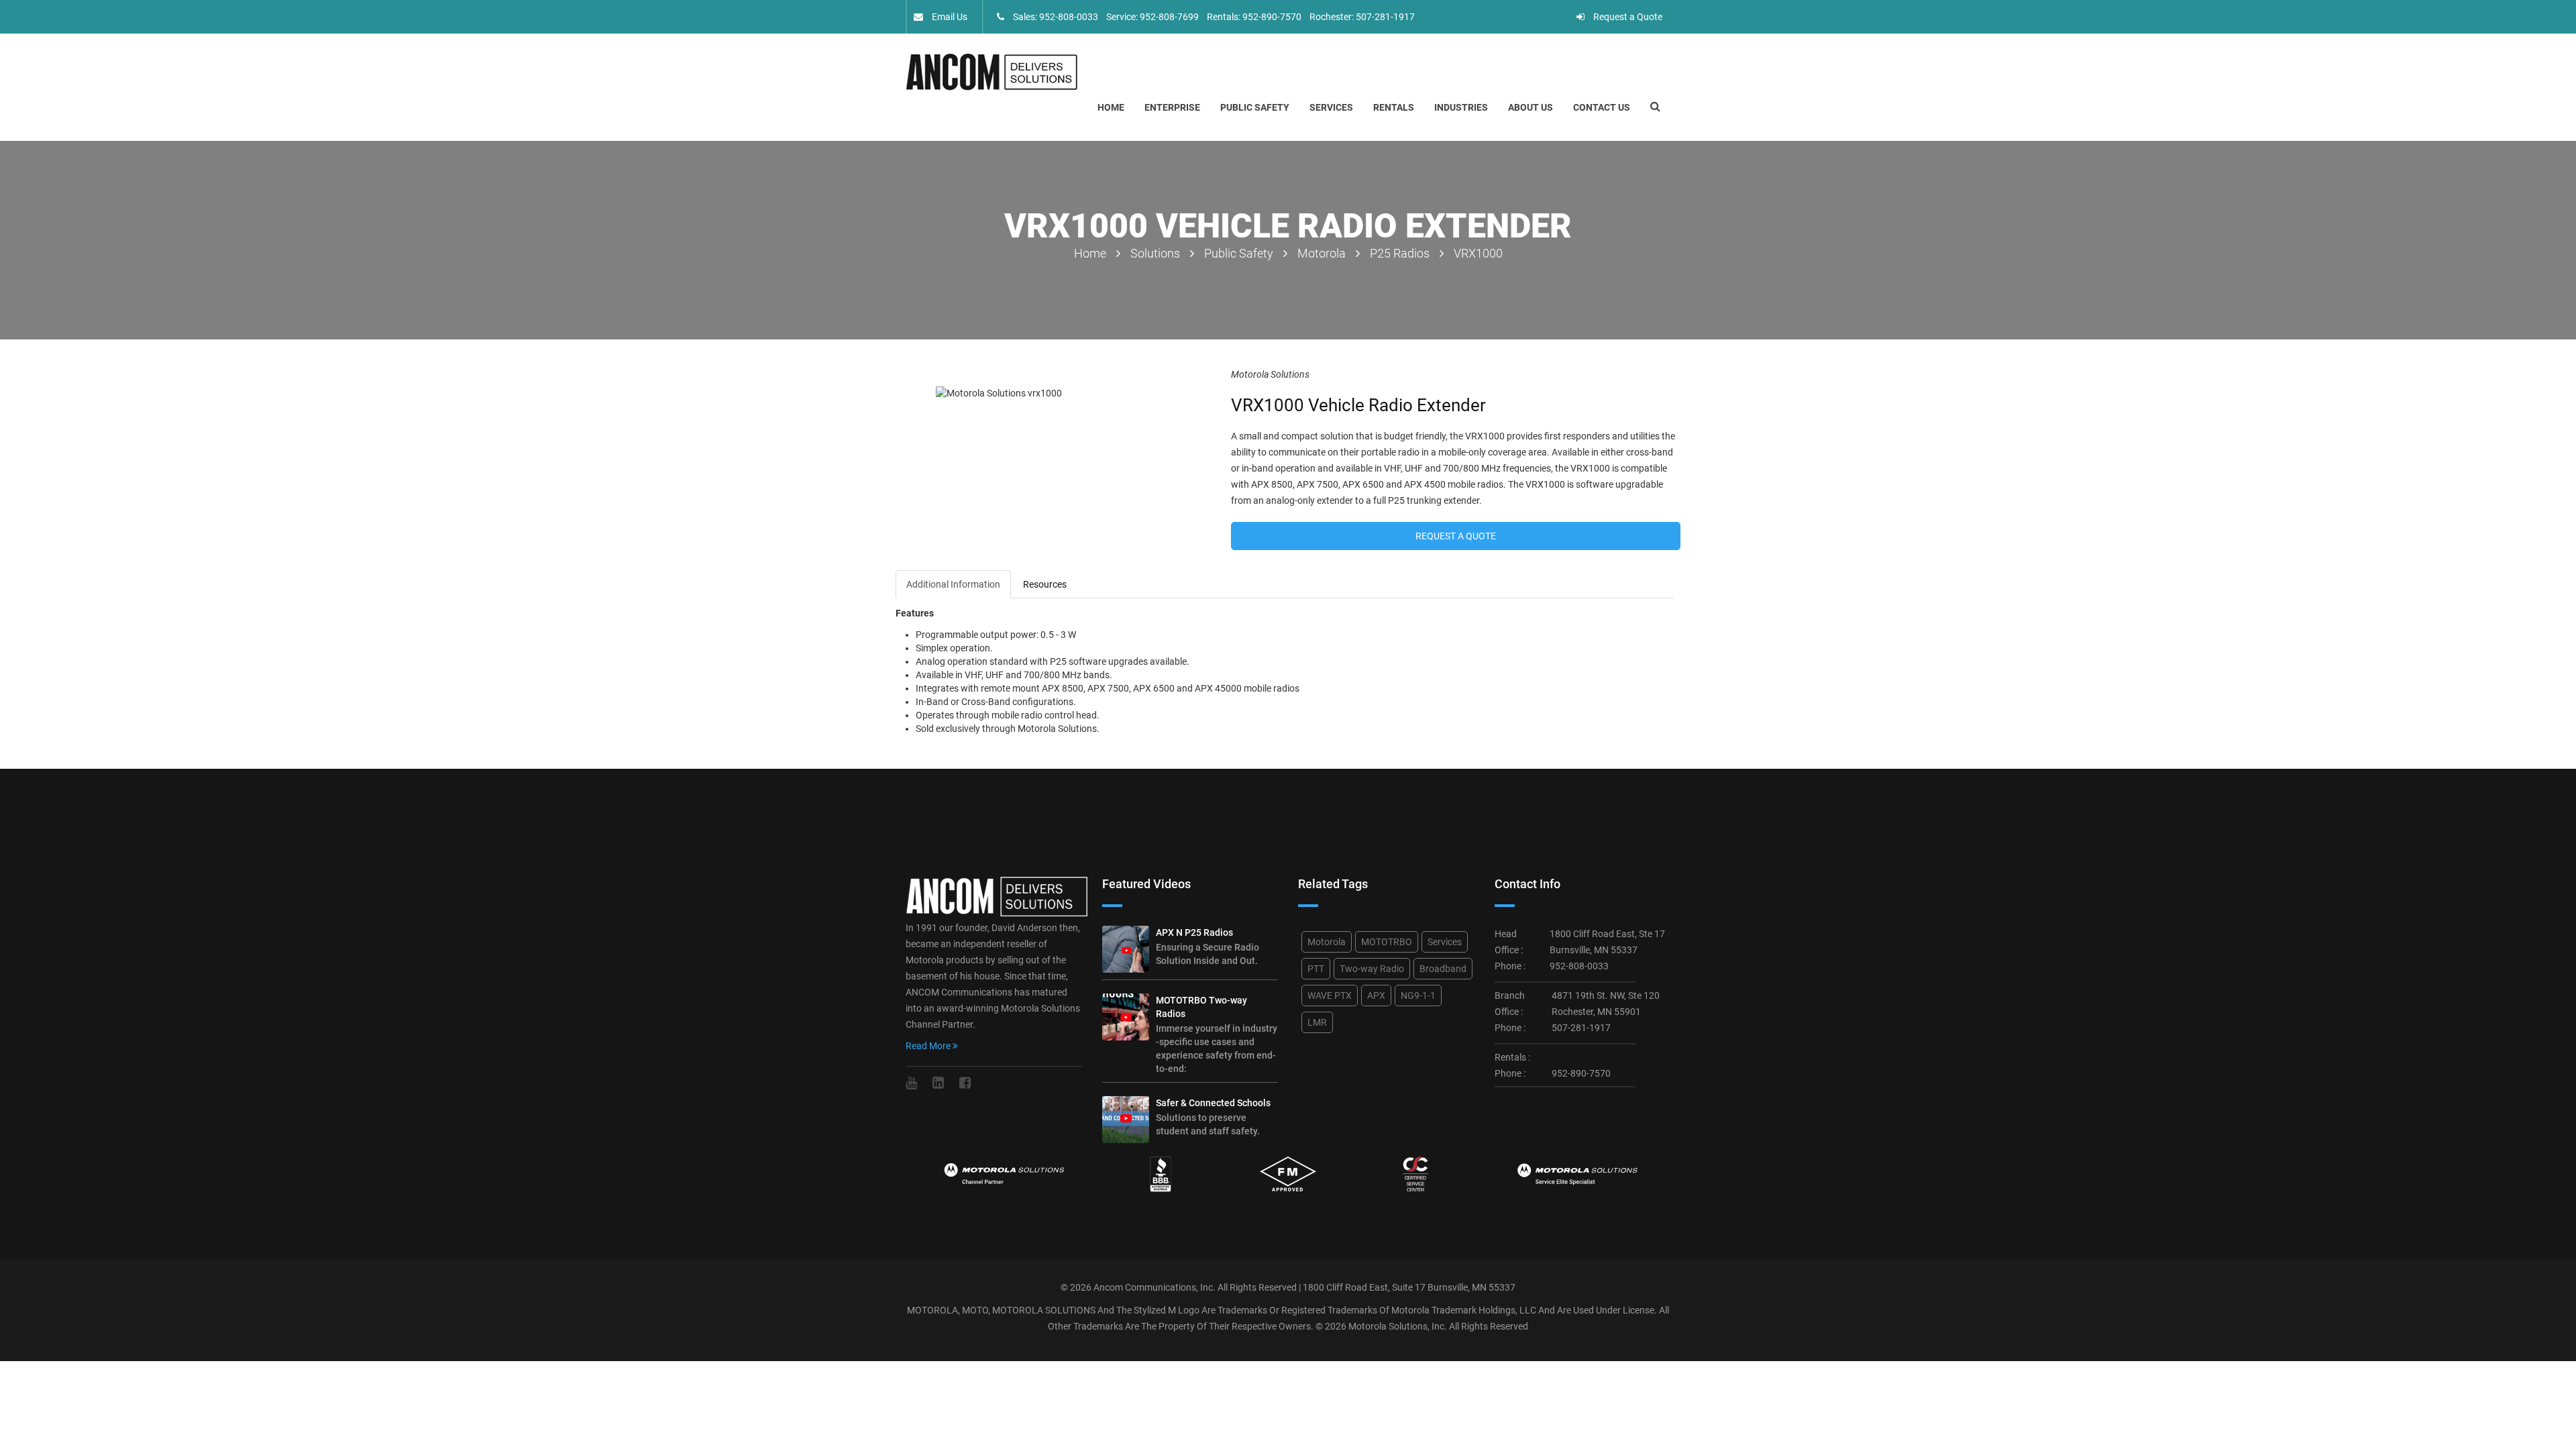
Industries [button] (1461, 107)
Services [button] (1331, 107)
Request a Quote (1627, 17)
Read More (929, 1046)
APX (1376, 996)
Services (1445, 942)
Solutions (1155, 253)
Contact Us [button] (1602, 107)
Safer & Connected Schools (1213, 1103)
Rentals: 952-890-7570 (1254, 17)
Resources (1045, 584)
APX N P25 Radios (1194, 932)
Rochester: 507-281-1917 (1362, 17)
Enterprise (1172, 107)
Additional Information (953, 584)
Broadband (1443, 969)
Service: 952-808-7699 (1152, 17)
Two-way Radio (1372, 969)
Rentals (1394, 107)
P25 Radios (1400, 253)
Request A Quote (1456, 536)
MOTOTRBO (1387, 942)
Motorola (1322, 253)
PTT (1316, 969)
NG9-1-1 (1418, 996)
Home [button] (1111, 107)
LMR (1317, 1022)
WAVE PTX (1330, 996)
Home (1090, 253)
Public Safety (1255, 107)
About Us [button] (1531, 107)
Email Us (949, 17)
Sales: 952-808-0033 (1055, 17)
